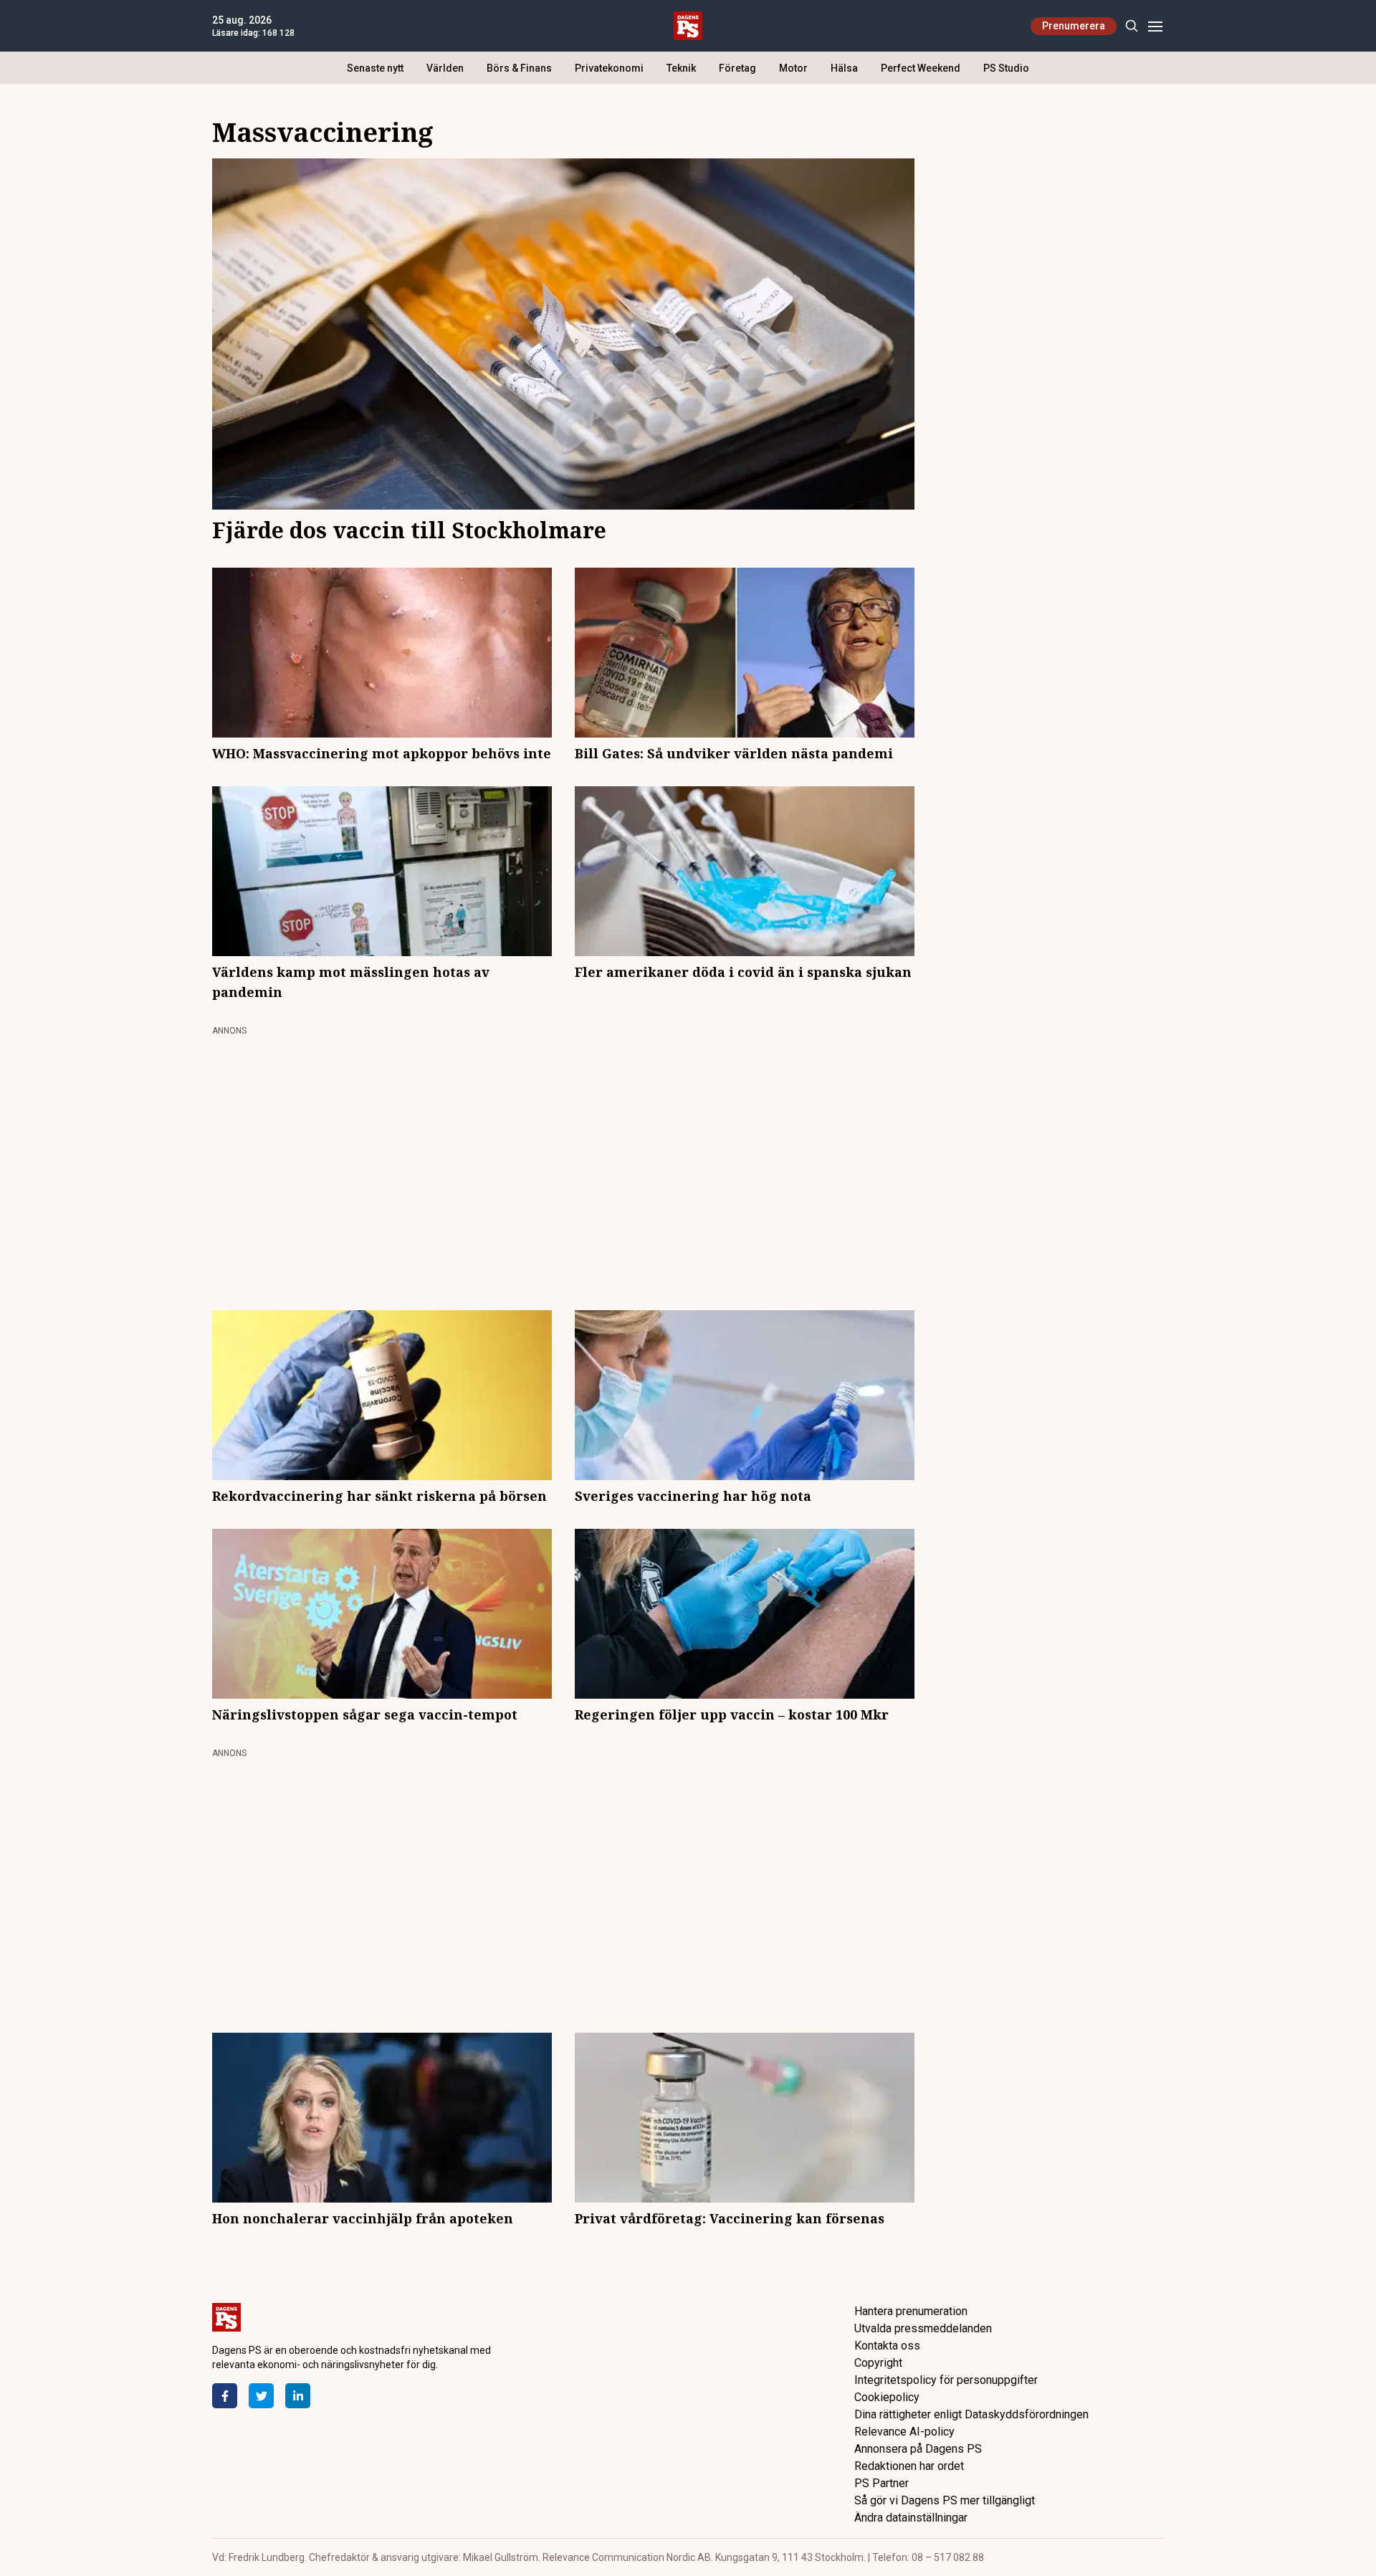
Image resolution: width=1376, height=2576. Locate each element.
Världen (445, 68)
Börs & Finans (519, 68)
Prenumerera (1074, 26)
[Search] (1131, 26)
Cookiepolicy (887, 2397)
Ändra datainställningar (911, 2518)
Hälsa (844, 68)
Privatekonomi (609, 68)
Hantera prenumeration (911, 2311)
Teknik (681, 68)
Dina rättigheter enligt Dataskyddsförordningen (971, 2414)
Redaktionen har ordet (909, 2466)
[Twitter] (261, 2396)
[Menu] (1155, 26)
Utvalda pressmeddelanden (923, 2328)
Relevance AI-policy (904, 2432)
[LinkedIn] (298, 2396)
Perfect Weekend (921, 68)
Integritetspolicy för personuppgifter (946, 2380)
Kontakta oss (887, 2346)
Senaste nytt (375, 68)
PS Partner (881, 2483)
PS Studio (1006, 68)
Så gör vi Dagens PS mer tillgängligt (945, 2500)
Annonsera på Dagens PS (918, 2449)
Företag (737, 68)
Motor (793, 68)
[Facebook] (225, 2396)
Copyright (878, 2363)
